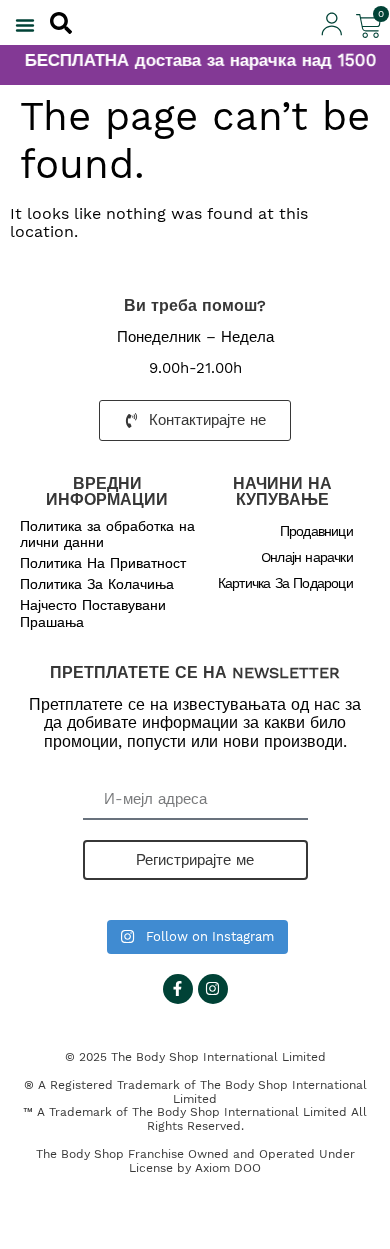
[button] (25, 25)
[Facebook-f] (178, 989)
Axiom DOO (228, 1168)
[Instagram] (213, 989)
